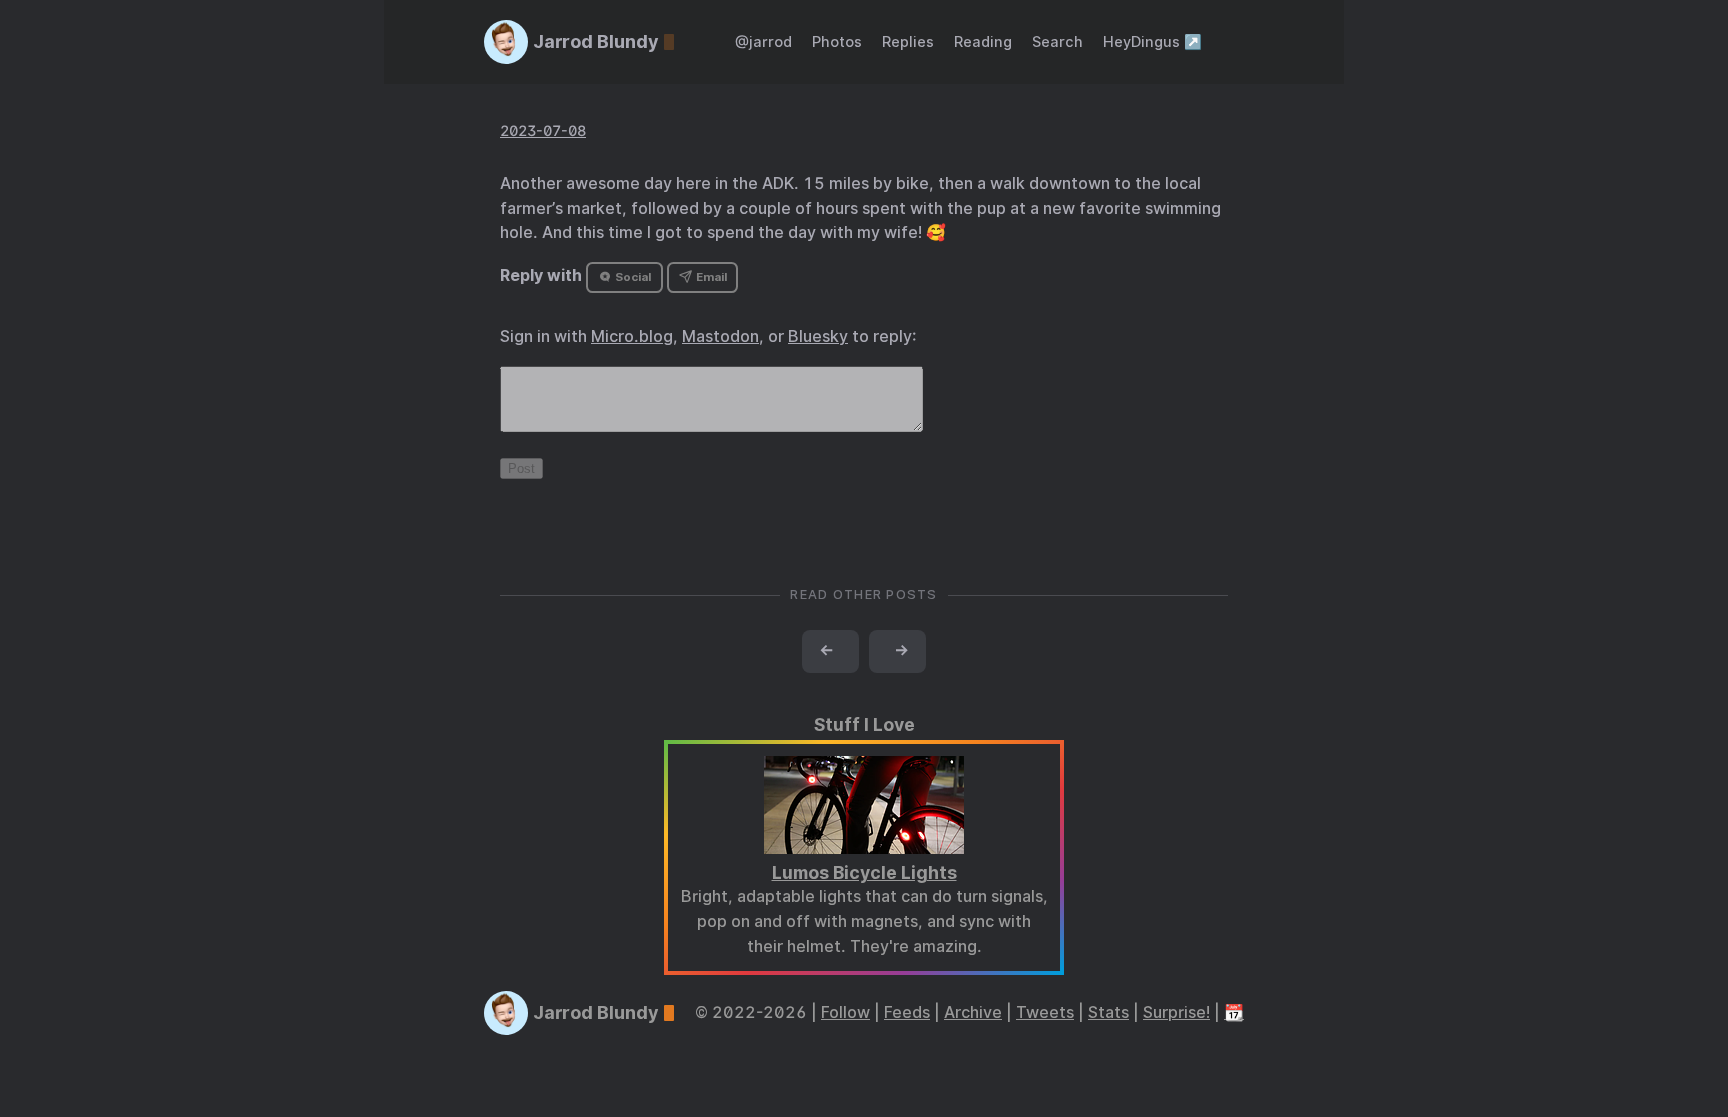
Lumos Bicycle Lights (864, 872)
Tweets (1045, 1012)
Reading (983, 41)
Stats (1108, 1012)
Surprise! (1176, 1012)
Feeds (907, 1012)
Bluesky (818, 336)
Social (631, 277)
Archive (973, 1012)
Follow (845, 1012)
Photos (837, 41)
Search (1057, 41)
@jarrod (763, 41)
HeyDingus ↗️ (1152, 41)
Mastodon (720, 336)
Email (710, 277)
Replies (908, 41)
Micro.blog (632, 336)
